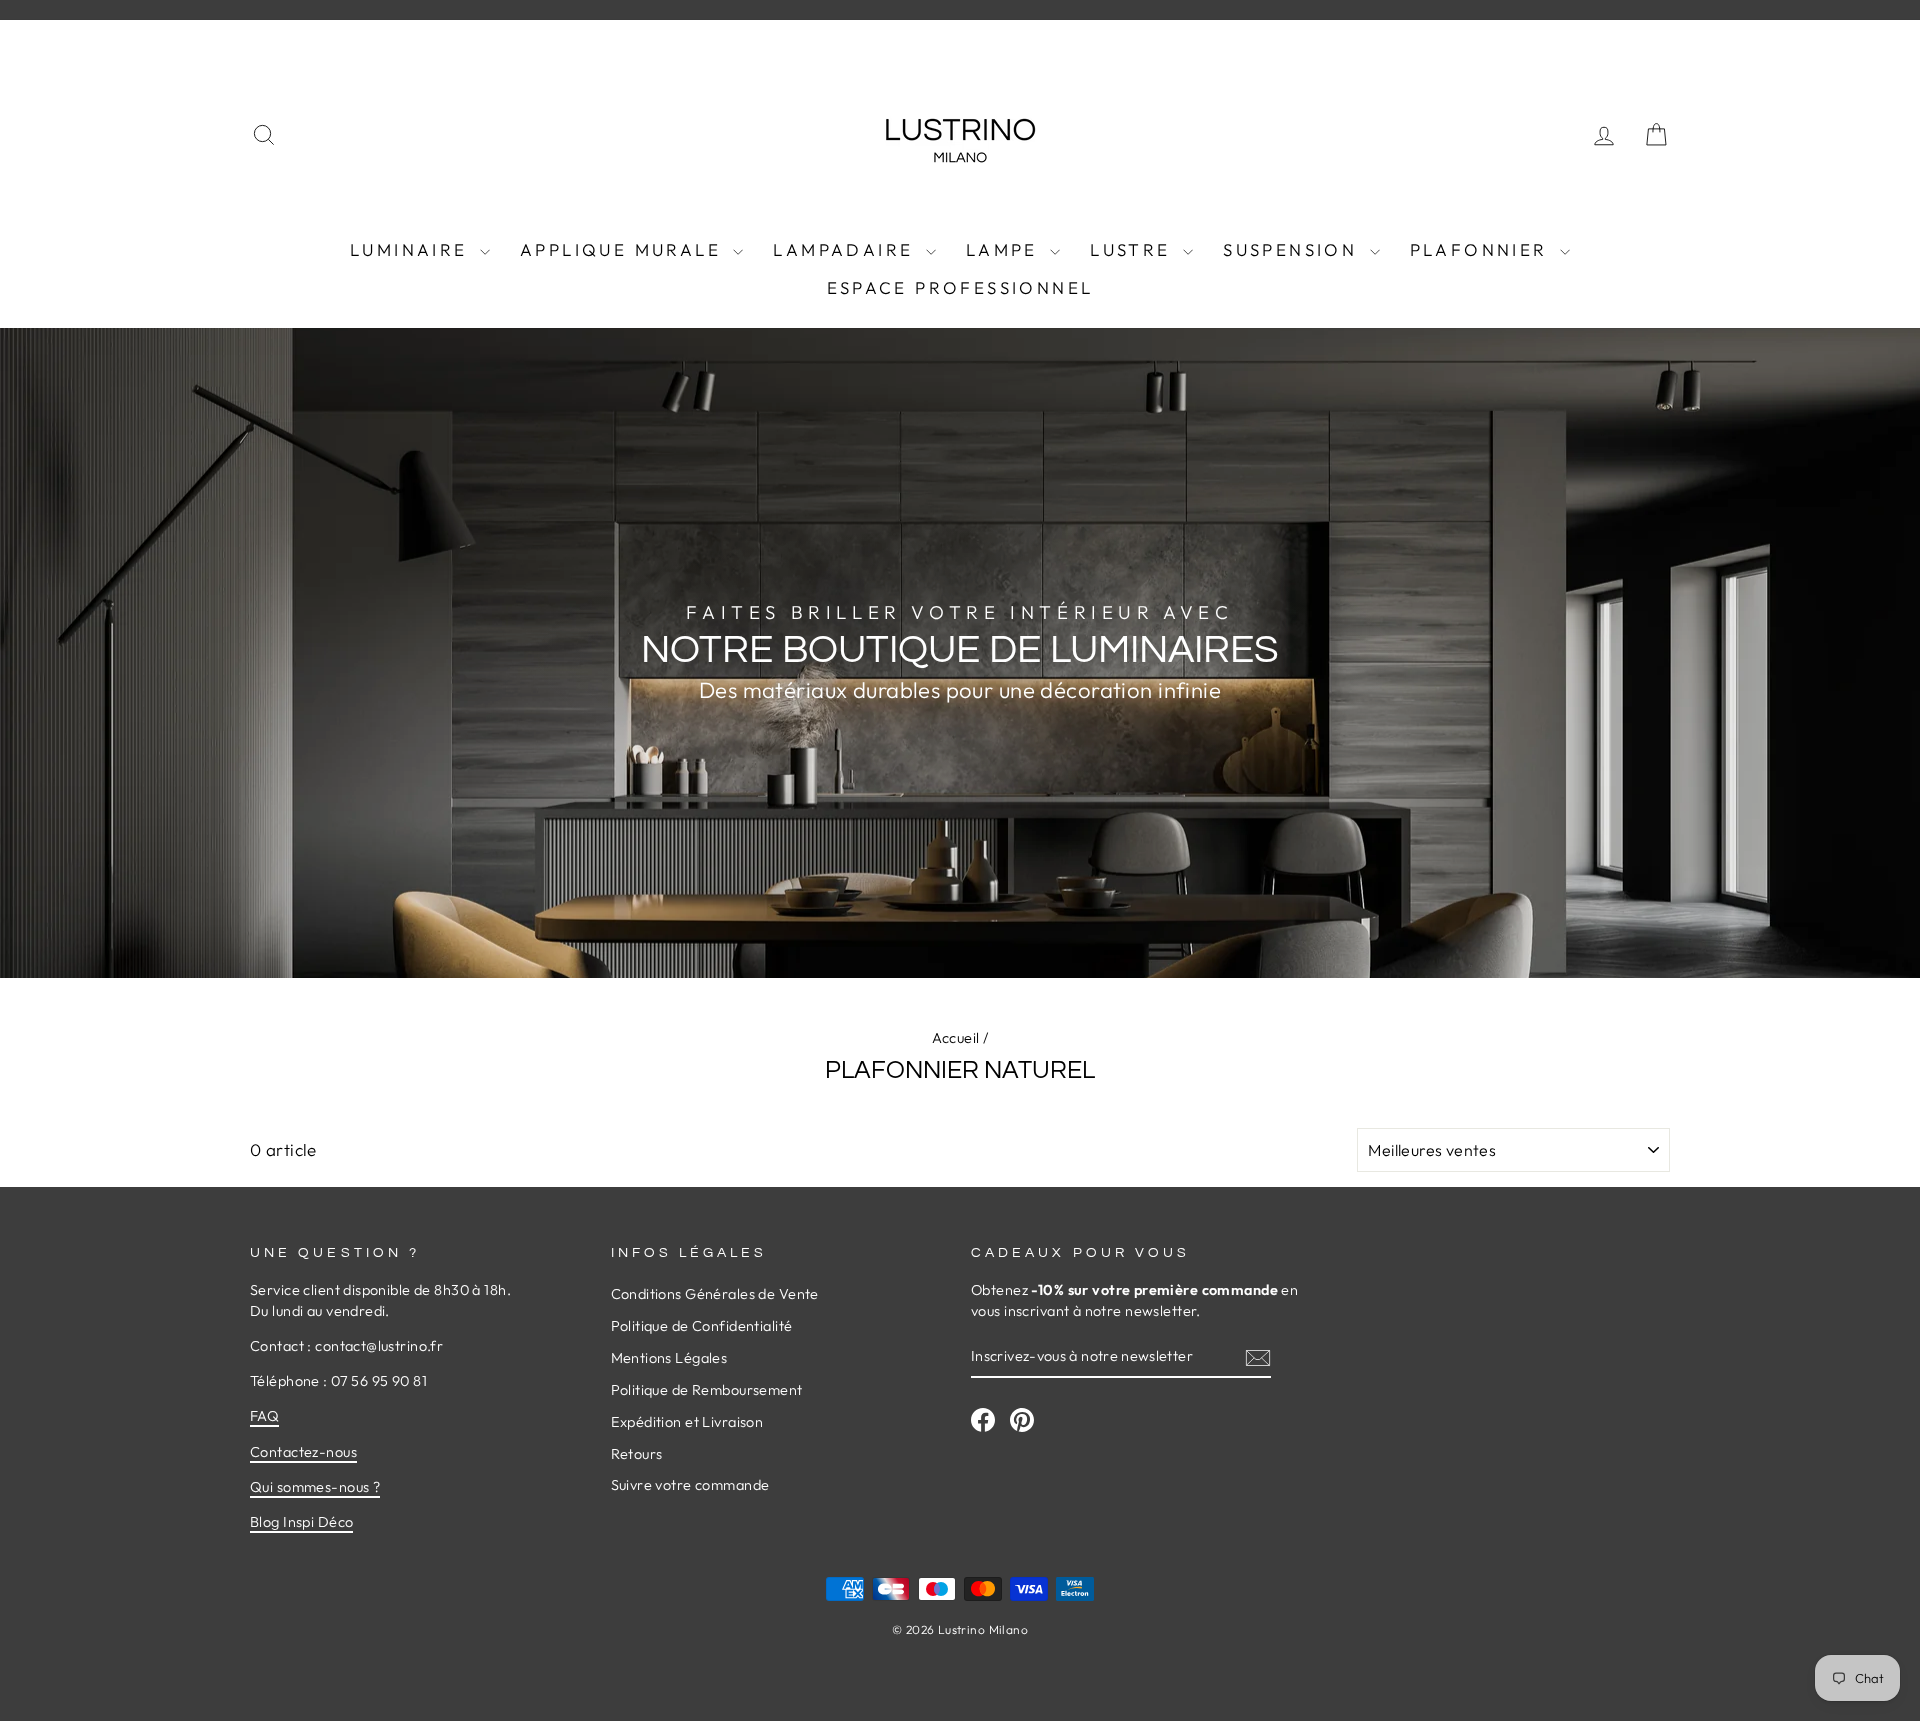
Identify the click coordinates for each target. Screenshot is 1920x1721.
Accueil (956, 1038)
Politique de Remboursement (707, 1390)
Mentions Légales (669, 1358)
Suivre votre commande (690, 1485)
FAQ (264, 1416)
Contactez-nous (303, 1452)
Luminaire (412, 249)
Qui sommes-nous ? (315, 1487)
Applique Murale (624, 249)
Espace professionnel (960, 287)
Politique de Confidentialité (702, 1326)
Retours (637, 1454)
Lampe (1005, 249)
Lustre (1134, 249)
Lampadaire (846, 249)
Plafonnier (1482, 249)
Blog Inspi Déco (301, 1522)
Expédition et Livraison (687, 1422)
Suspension (1293, 249)
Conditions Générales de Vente (715, 1294)
